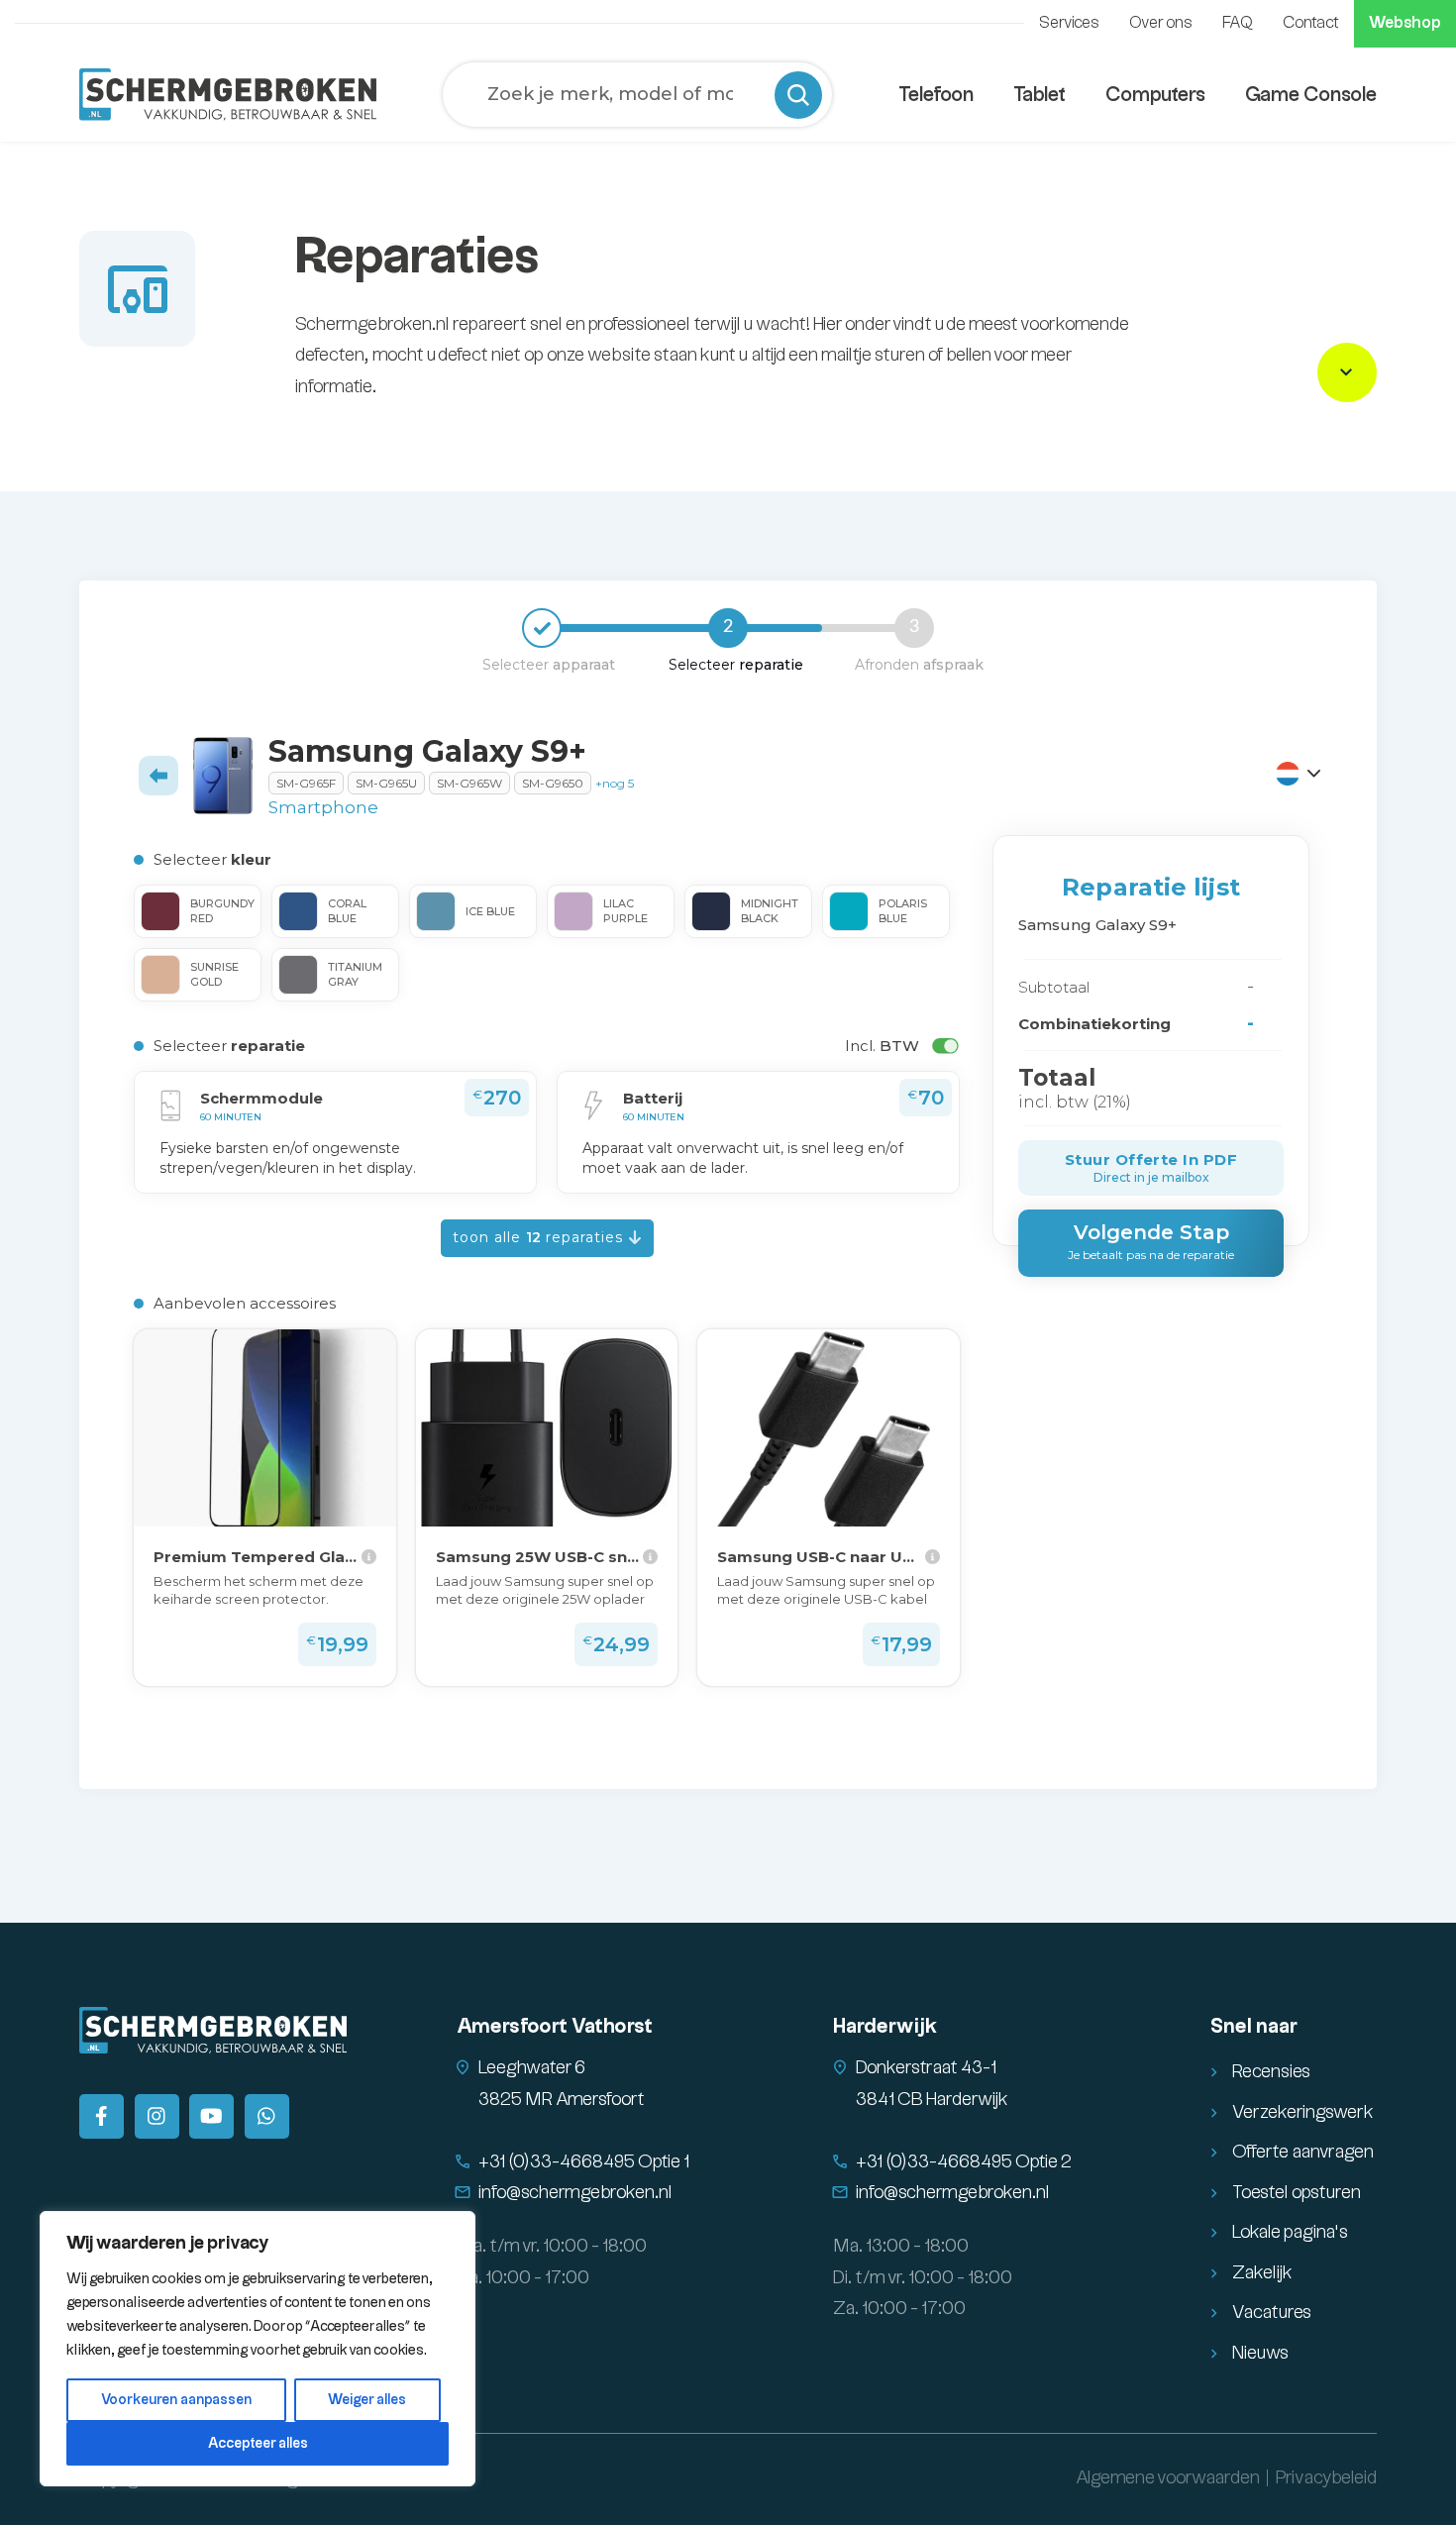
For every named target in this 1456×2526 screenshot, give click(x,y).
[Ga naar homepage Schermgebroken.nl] (228, 94)
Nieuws (1260, 2353)
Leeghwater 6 (532, 2068)
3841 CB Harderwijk (932, 2100)
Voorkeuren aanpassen (176, 2400)
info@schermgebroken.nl (575, 2193)
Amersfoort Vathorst (555, 2027)
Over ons (1161, 23)
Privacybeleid (1326, 2478)
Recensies (1271, 2072)
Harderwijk (885, 2027)
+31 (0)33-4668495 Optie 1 (584, 2162)
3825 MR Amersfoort (562, 2100)
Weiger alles (367, 2400)
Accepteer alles (258, 2444)
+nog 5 (615, 783)
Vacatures (1272, 2313)
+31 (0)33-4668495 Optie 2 (964, 2162)
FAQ (1238, 23)
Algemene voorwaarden (1168, 2478)
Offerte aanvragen (1303, 2152)
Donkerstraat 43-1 (926, 2068)
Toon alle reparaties (540, 1237)
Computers (1155, 95)
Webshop (1405, 23)
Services (1069, 23)
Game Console (1311, 95)
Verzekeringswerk (1303, 2112)
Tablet (1040, 95)
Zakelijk (1262, 2273)
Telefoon (936, 95)
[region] (258, 2349)
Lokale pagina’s (1290, 2232)
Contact (1311, 23)
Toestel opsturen (1297, 2193)
